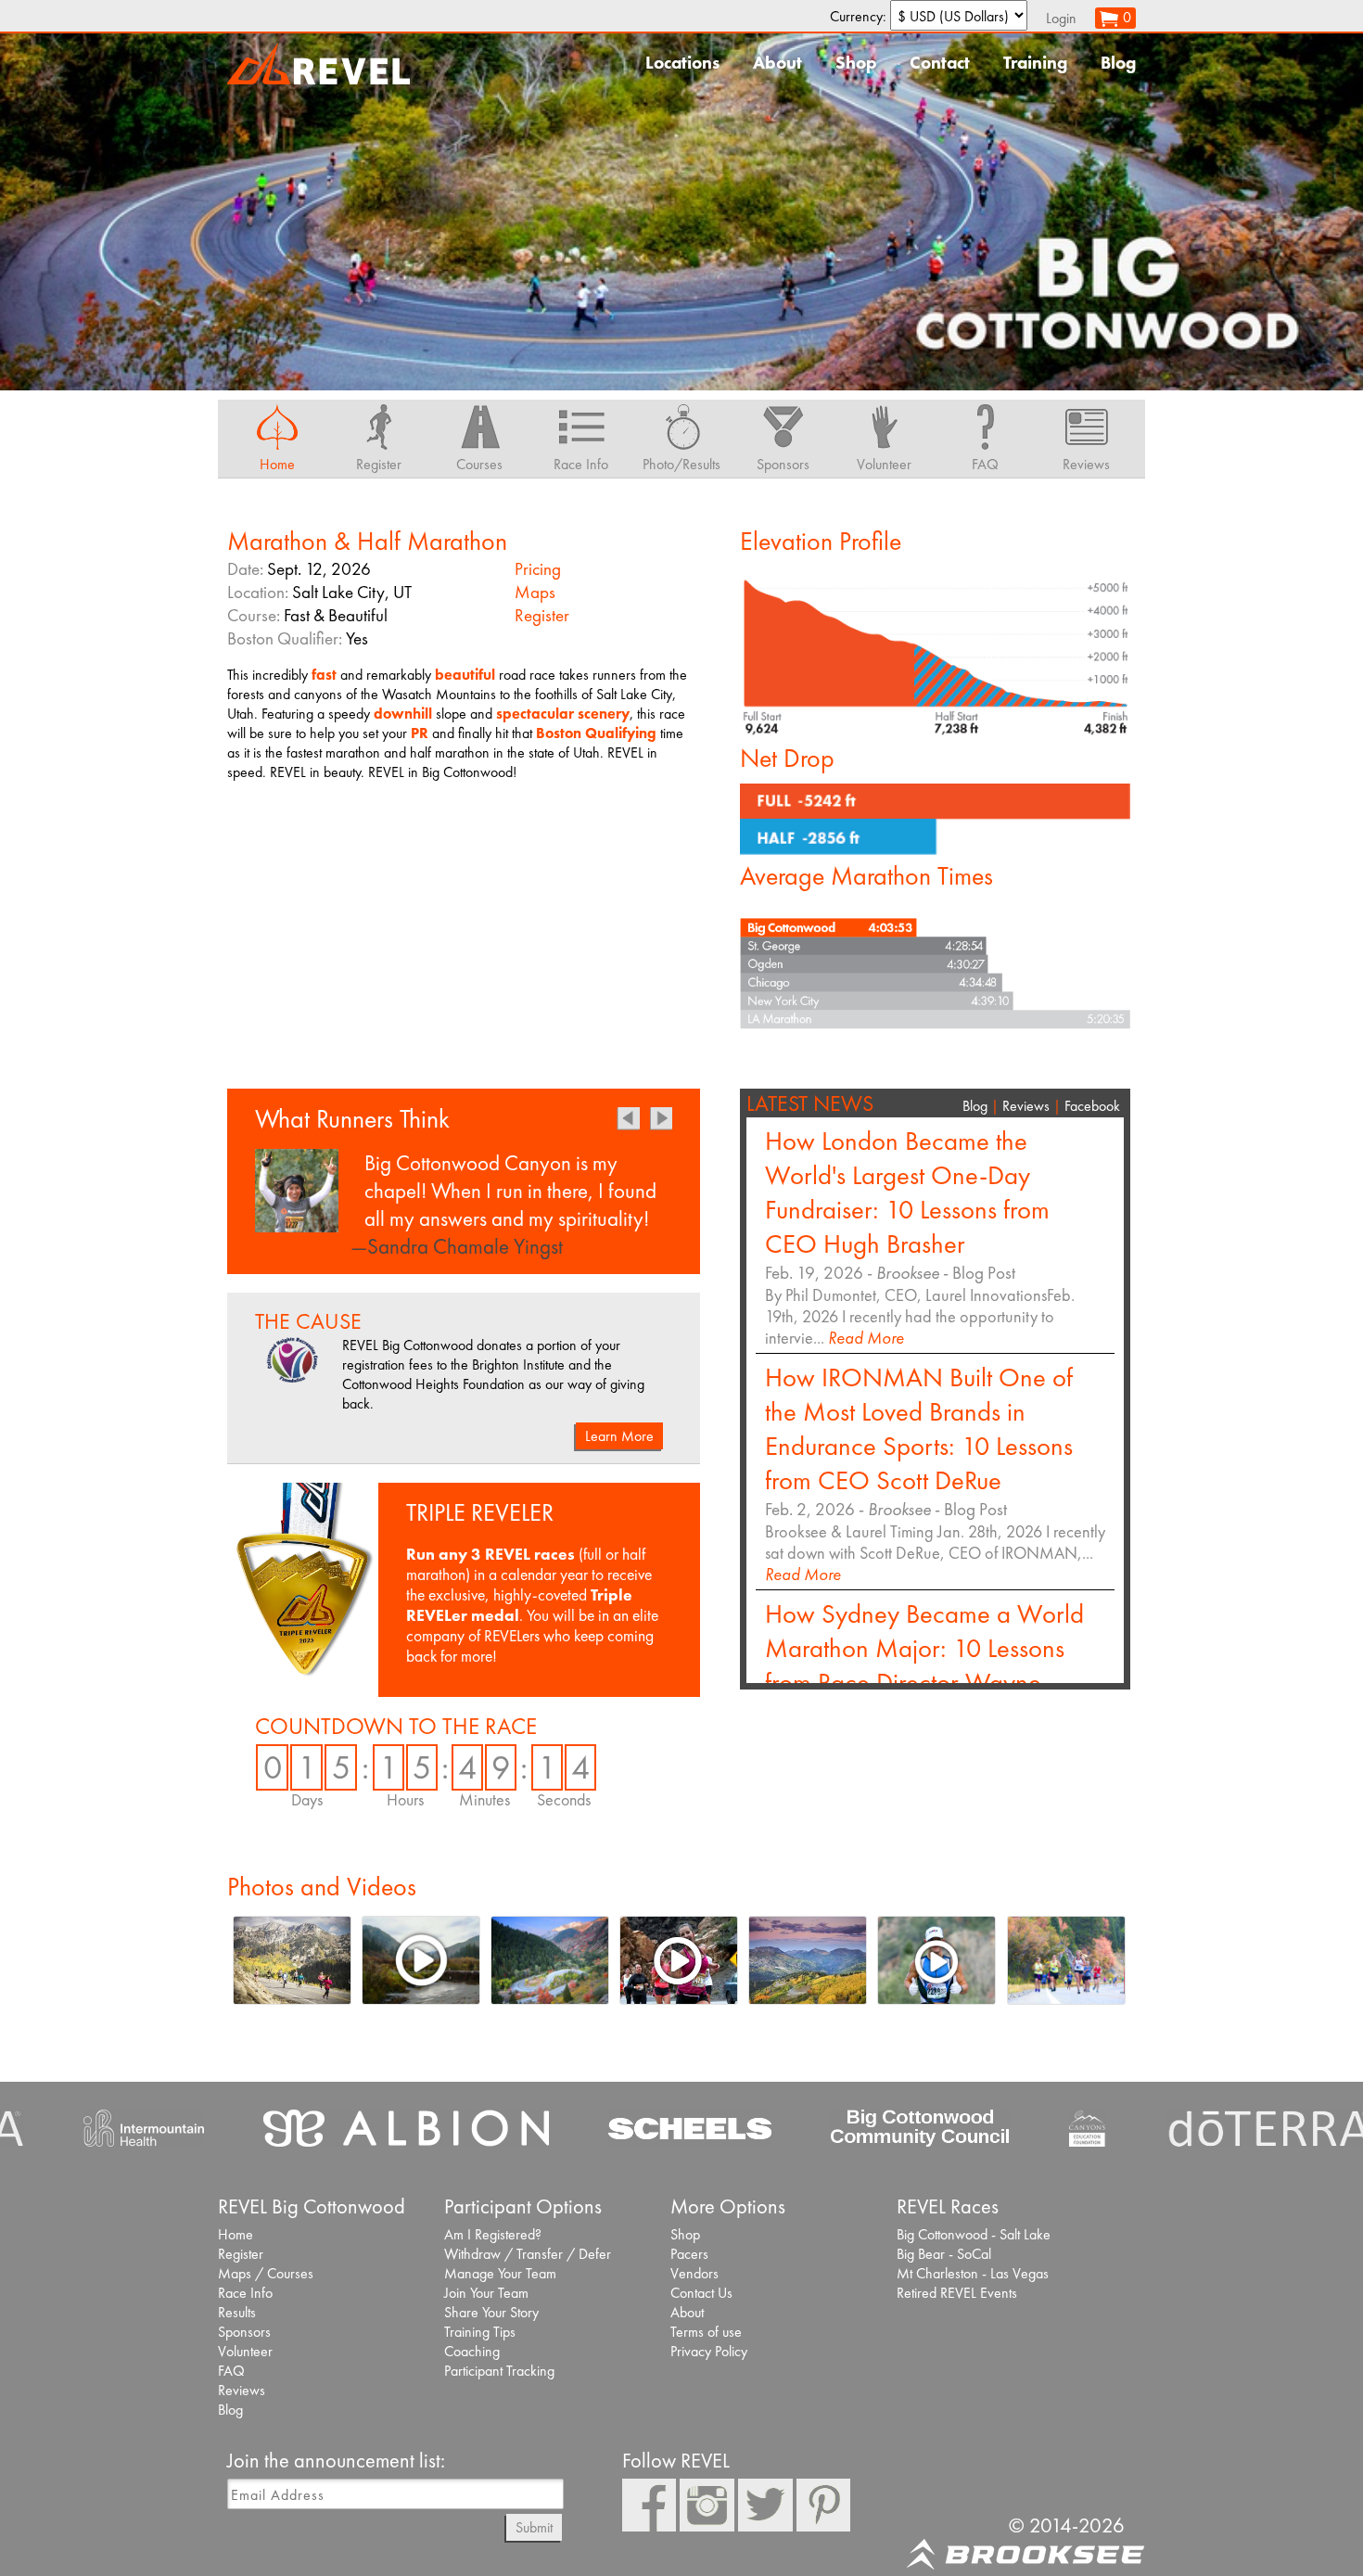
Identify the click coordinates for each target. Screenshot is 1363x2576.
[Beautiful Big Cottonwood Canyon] (292, 1960)
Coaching (472, 2351)
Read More (866, 1338)
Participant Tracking (499, 2371)
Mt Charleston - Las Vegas (973, 2273)
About (777, 63)
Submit (534, 2527)
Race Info (245, 2293)
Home (236, 2234)
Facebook (1092, 1106)
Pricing (538, 569)
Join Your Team (486, 2293)
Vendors (694, 2273)
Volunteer (245, 2351)
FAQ (231, 2371)
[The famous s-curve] (549, 1960)
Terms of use (706, 2332)
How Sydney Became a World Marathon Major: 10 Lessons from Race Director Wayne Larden (924, 1665)
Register (542, 615)
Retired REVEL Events (957, 2293)
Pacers (689, 2254)
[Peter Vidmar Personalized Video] (937, 1960)
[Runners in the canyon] (1066, 1960)
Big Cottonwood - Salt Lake (974, 2234)
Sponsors (244, 2332)
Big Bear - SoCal (944, 2254)
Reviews (1026, 1106)
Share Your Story (491, 2312)
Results (237, 2312)
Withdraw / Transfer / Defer (528, 2254)
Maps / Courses (266, 2273)
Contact (940, 63)
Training (1035, 63)
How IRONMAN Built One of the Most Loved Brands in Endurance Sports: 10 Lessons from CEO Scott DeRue (919, 1429)
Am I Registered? (493, 2234)
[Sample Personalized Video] (420, 1960)
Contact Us (701, 2293)
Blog (1118, 63)
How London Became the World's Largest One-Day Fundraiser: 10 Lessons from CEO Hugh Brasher (907, 1192)
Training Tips (480, 2332)
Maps (535, 592)
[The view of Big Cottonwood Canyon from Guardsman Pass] (808, 1960)
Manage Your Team (500, 2273)
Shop (856, 63)
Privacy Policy (709, 2351)
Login (1061, 18)
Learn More (619, 1436)
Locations (682, 63)
